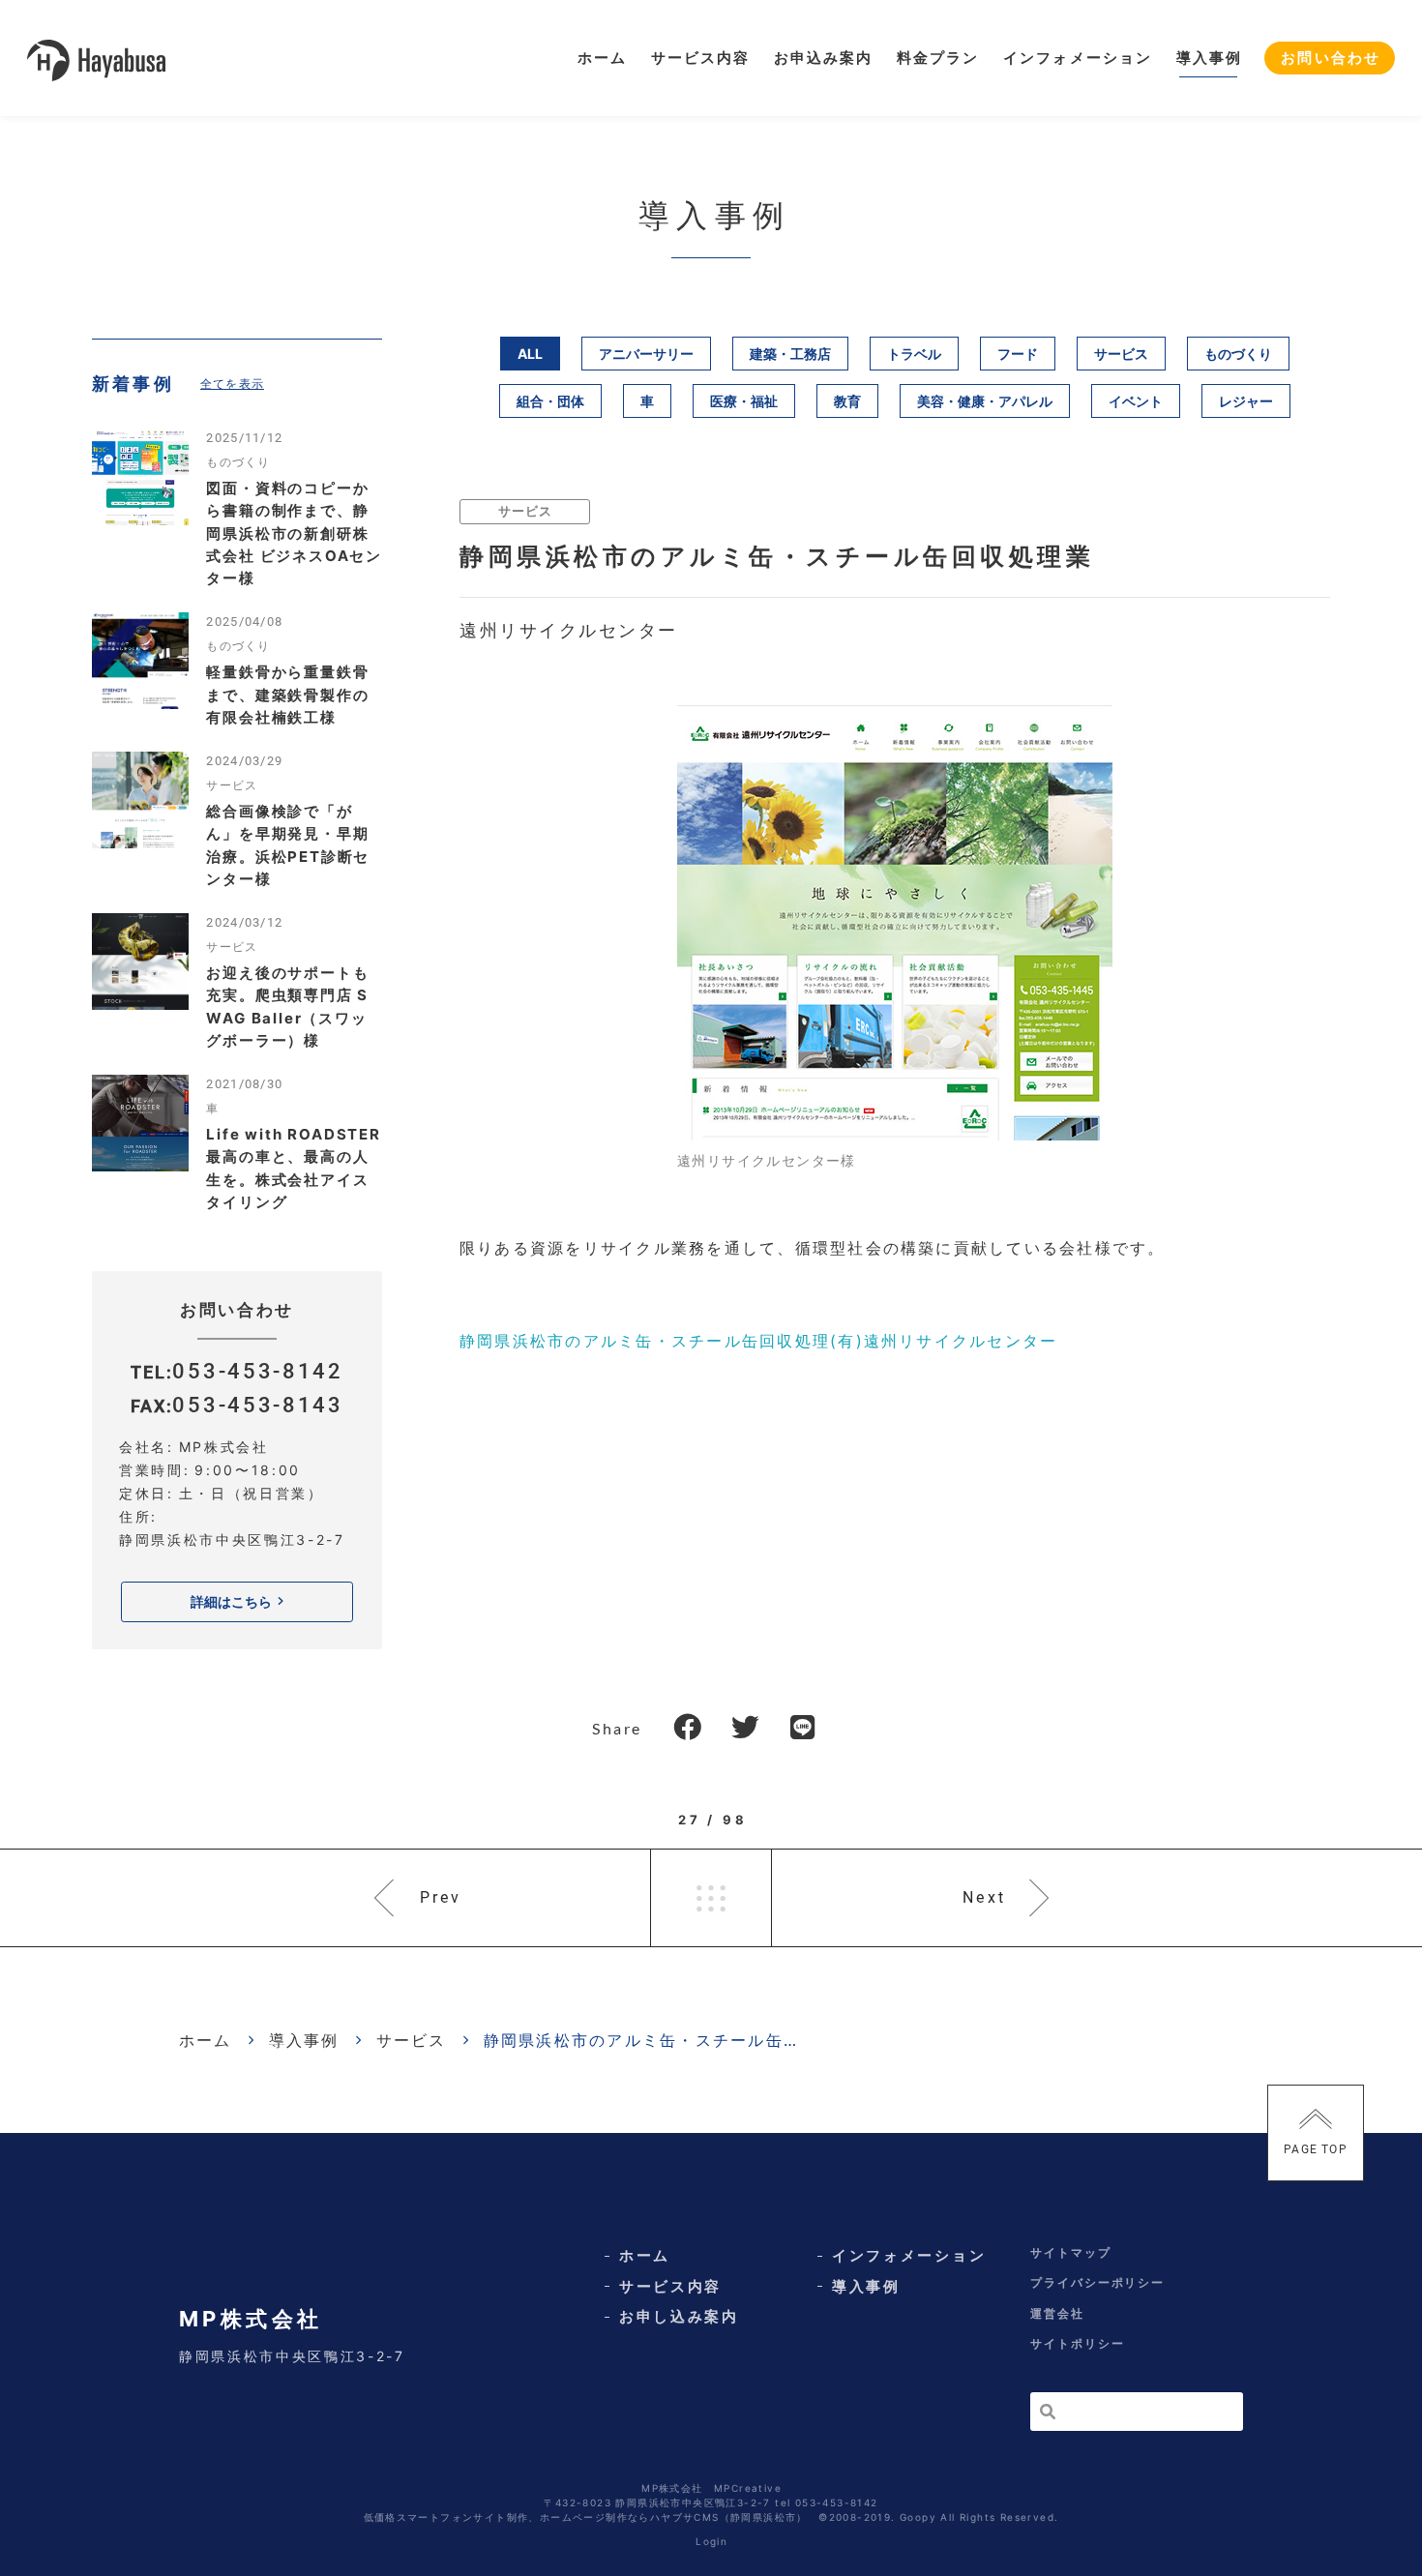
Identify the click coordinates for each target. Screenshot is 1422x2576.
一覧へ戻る (711, 1898)
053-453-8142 (257, 1371)
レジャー (1246, 401)
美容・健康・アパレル (985, 401)
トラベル (914, 354)
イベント (1136, 401)
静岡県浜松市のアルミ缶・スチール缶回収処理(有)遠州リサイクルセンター (758, 1341)
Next (984, 1897)
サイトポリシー (1077, 2343)
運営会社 (1057, 2313)
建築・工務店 (790, 354)
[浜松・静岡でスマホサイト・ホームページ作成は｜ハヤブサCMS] (96, 59)
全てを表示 (232, 384)
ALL (530, 354)
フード (1018, 354)
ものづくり (1238, 354)
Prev (441, 1897)
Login (711, 2541)
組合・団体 (550, 401)
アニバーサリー (646, 354)
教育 (847, 401)
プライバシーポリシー (1097, 2282)
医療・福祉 (744, 401)
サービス (1121, 354)
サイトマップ (1071, 2252)
